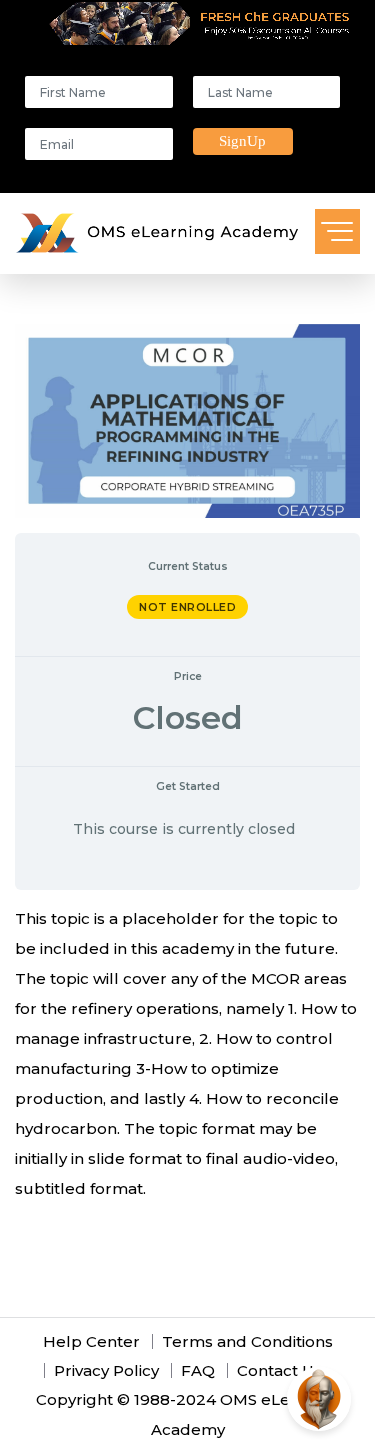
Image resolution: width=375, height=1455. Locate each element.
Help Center (91, 1341)
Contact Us (279, 1370)
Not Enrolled (187, 607)
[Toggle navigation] (337, 231)
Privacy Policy (106, 1370)
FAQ (198, 1370)
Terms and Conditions (247, 1341)
